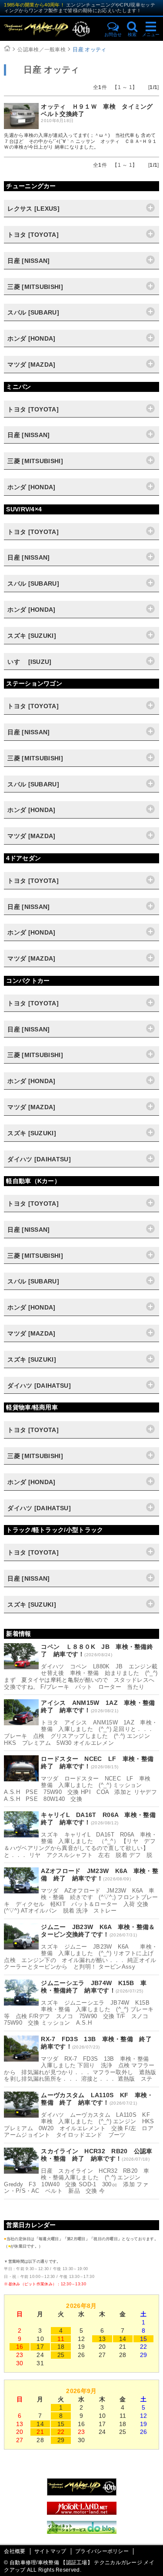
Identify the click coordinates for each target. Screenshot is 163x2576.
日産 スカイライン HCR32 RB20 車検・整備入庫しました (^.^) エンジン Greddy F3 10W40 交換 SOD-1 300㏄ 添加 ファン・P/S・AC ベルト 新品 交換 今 (77, 2181)
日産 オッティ (89, 50)
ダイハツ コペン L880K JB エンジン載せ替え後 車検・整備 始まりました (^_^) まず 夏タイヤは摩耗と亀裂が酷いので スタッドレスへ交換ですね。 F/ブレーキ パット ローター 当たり (81, 1677)
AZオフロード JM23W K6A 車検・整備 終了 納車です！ (100, 1875)
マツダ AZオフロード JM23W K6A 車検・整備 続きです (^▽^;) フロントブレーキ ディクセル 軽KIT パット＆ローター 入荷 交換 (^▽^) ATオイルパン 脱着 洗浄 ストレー (81, 1901)
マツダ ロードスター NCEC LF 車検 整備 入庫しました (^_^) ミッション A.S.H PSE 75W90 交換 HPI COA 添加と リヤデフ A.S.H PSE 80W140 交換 (83, 1789)
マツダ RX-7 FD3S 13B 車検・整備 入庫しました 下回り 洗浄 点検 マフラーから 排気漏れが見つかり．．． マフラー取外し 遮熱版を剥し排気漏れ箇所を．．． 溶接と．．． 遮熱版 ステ (80, 2069)
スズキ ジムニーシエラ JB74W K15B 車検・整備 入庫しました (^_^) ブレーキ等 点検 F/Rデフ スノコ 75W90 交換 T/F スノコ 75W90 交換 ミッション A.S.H (80, 2013)
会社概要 (15, 2551)
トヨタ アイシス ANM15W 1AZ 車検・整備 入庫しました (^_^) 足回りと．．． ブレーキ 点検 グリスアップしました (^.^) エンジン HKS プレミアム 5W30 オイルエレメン (81, 1733)
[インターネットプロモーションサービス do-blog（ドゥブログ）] (82, 2532)
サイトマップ (50, 2551)
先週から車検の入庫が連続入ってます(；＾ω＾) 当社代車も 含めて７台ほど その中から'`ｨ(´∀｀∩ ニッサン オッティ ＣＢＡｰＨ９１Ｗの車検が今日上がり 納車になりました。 (80, 141)
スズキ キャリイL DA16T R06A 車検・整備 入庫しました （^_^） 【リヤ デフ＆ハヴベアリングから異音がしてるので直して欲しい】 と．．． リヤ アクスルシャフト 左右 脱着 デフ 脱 (80, 1845)
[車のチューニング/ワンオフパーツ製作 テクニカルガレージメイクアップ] (51, 29)
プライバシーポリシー (102, 2551)
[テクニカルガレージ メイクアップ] (82, 2493)
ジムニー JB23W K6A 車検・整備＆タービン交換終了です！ (98, 1931)
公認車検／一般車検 (42, 50)
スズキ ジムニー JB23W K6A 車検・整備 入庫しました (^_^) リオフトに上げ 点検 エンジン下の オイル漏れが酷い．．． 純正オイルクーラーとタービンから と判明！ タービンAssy (81, 1957)
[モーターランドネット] (82, 2513)
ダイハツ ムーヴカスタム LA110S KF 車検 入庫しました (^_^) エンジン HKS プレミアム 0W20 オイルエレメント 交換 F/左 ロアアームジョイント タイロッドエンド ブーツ (82, 2125)
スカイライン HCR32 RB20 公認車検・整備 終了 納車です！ (96, 2155)
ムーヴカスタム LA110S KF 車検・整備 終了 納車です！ (97, 2099)
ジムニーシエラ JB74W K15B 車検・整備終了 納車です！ (94, 1987)
